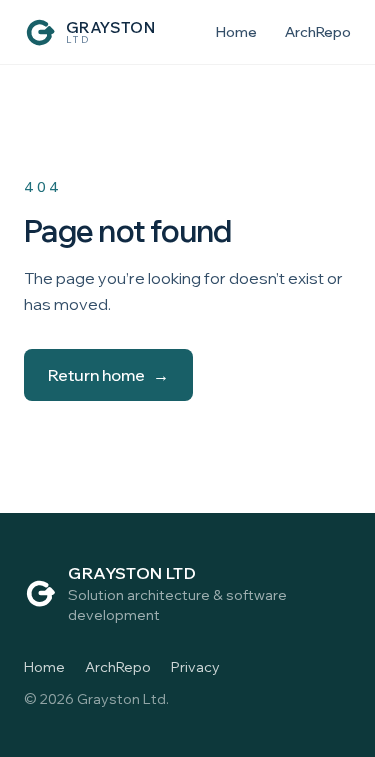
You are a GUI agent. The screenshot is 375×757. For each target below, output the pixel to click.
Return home (108, 375)
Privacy (195, 667)
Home (236, 32)
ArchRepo (318, 32)
